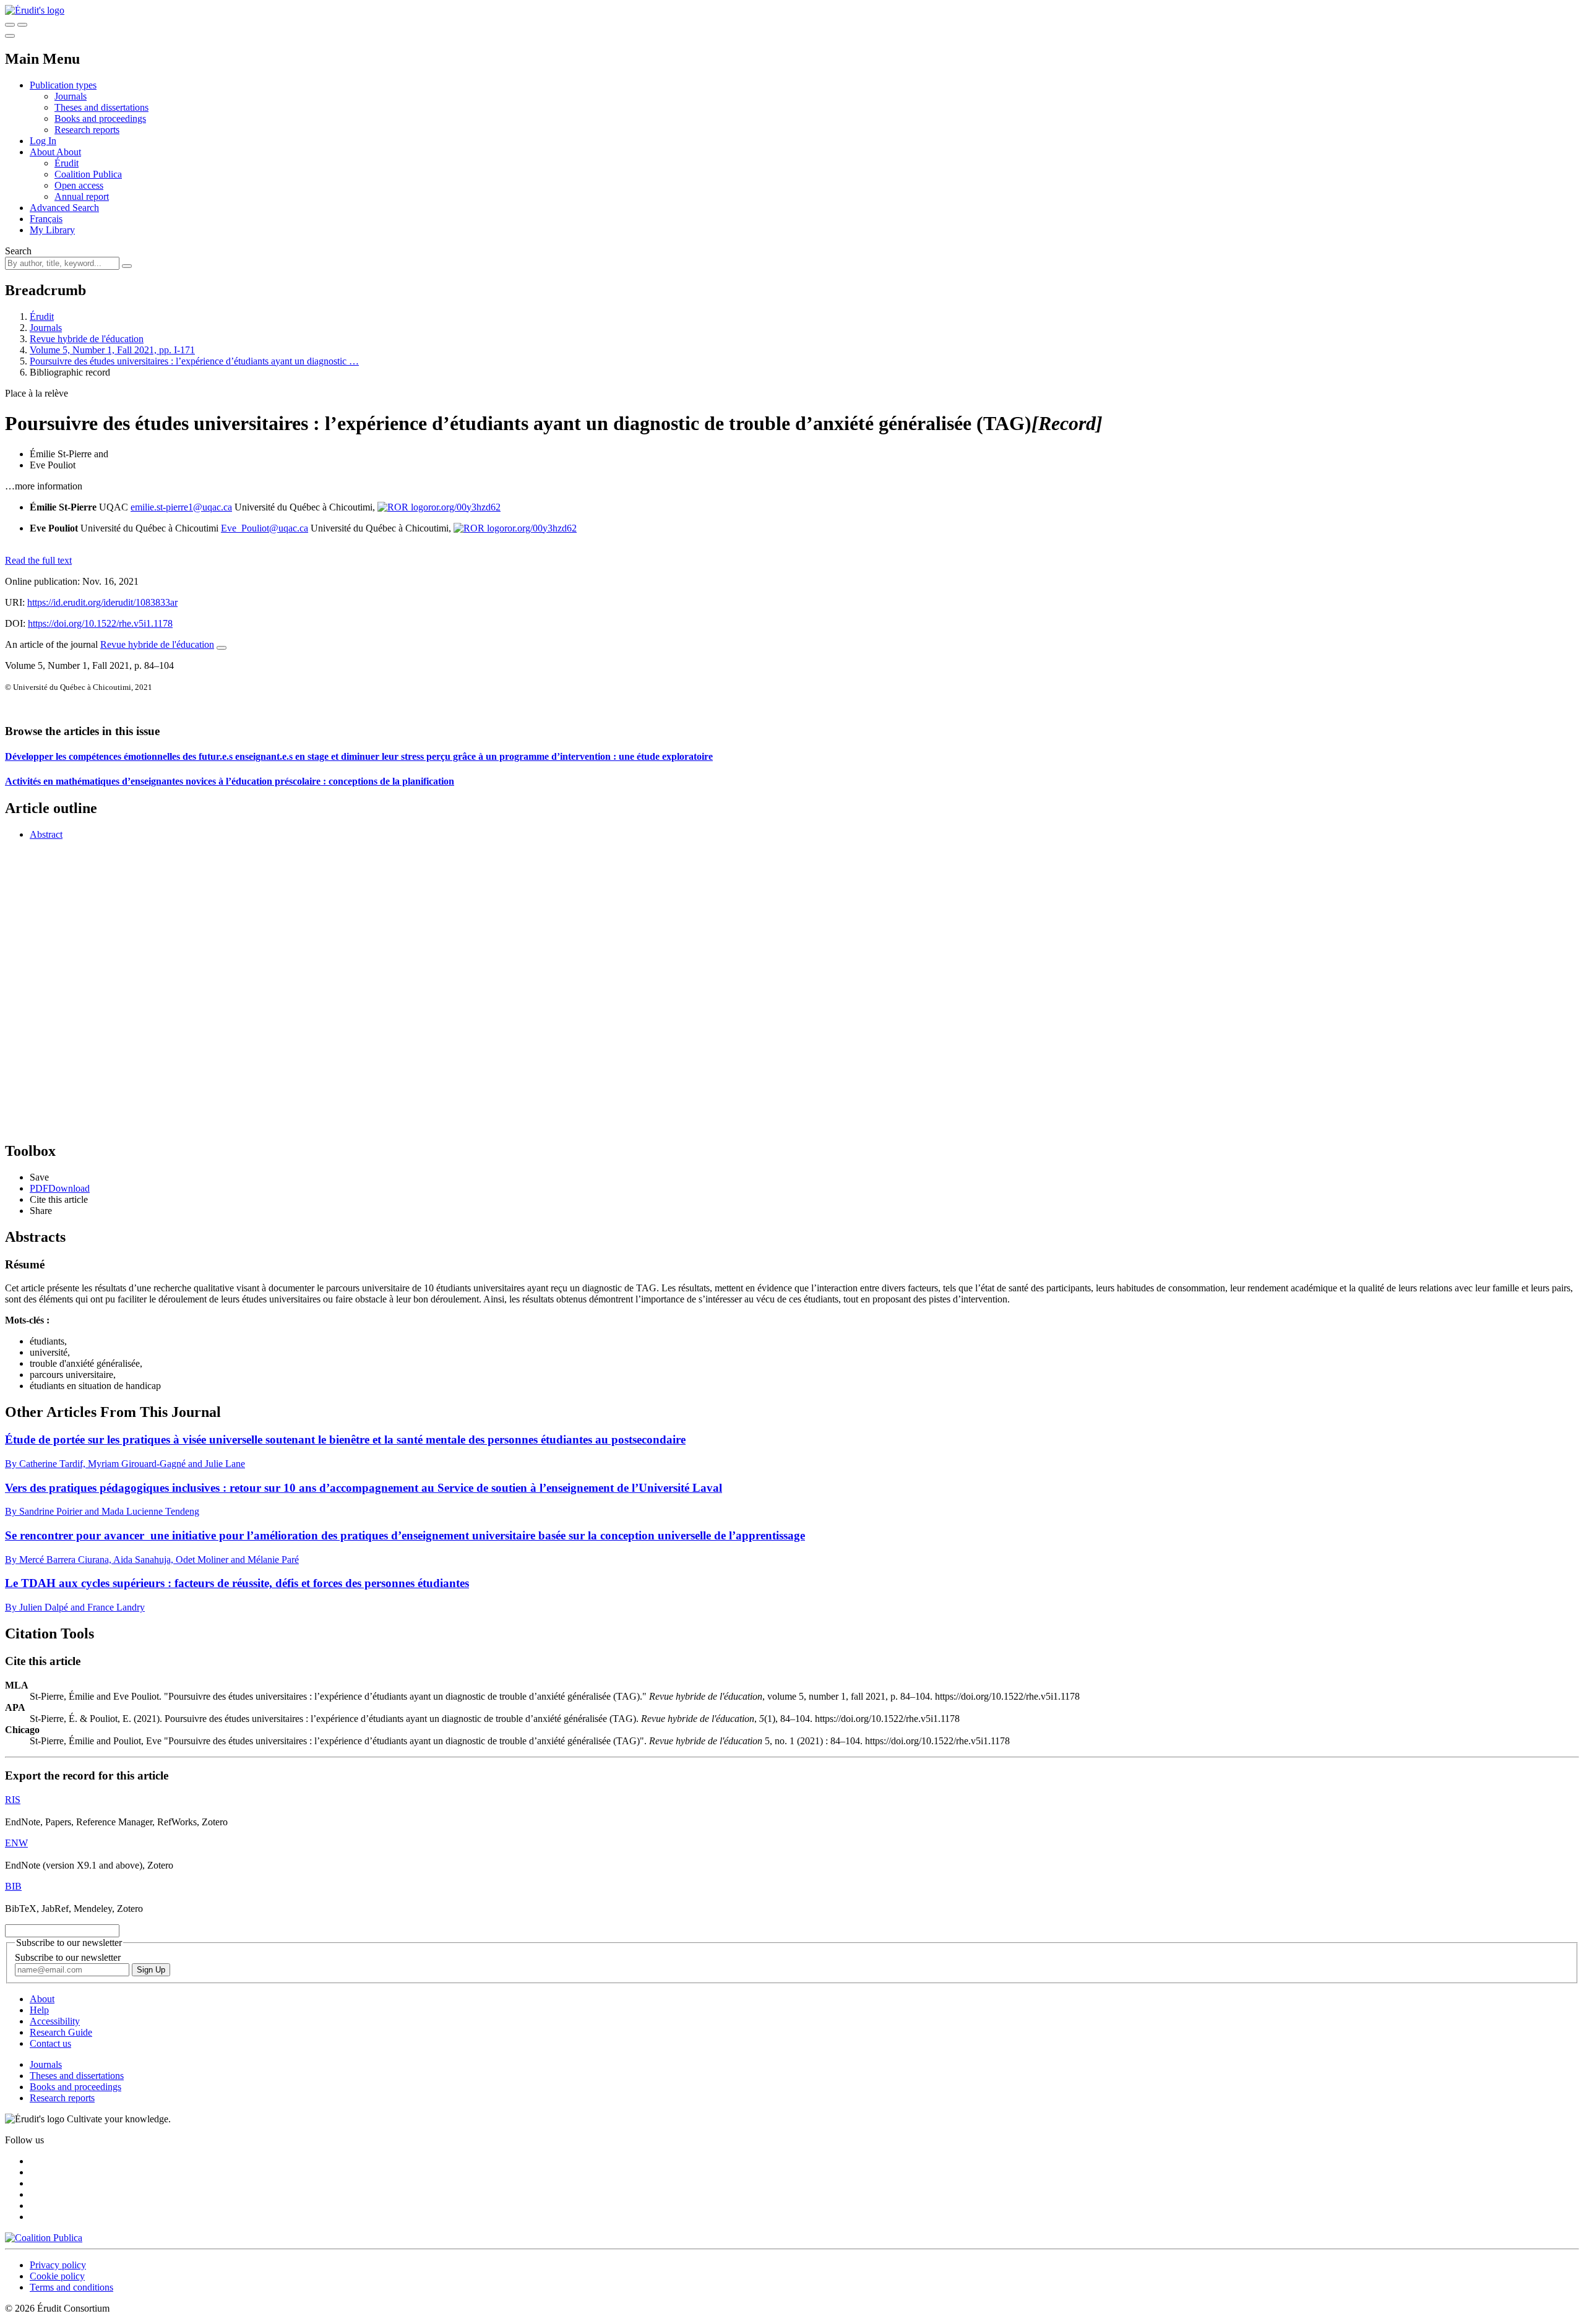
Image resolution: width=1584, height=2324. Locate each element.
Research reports (87, 130)
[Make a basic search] (10, 25)
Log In (43, 141)
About (69, 152)
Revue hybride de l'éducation (87, 339)
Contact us (50, 2043)
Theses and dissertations (101, 107)
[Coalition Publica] (44, 2238)
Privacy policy (58, 2265)
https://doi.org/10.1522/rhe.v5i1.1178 (100, 623)
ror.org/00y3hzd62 (464, 507)
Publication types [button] (63, 85)
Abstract (46, 834)
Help (39, 2010)
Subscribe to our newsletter (68, 1957)
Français (46, 219)
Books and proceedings (100, 118)
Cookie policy (57, 2276)
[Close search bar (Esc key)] (22, 25)
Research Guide (61, 2032)
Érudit (67, 163)
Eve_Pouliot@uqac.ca (265, 528)
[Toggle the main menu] (10, 36)
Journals (71, 96)
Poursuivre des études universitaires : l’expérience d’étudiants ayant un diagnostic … (194, 361)
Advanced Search (64, 208)
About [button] (43, 152)
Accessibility (55, 2021)
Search (18, 251)
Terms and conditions (71, 2287)
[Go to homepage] (35, 10)
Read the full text (38, 560)
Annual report (82, 196)
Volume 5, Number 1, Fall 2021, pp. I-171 (112, 350)
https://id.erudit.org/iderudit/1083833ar (102, 602)
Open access (79, 185)
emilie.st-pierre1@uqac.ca (181, 507)
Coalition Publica (88, 174)
